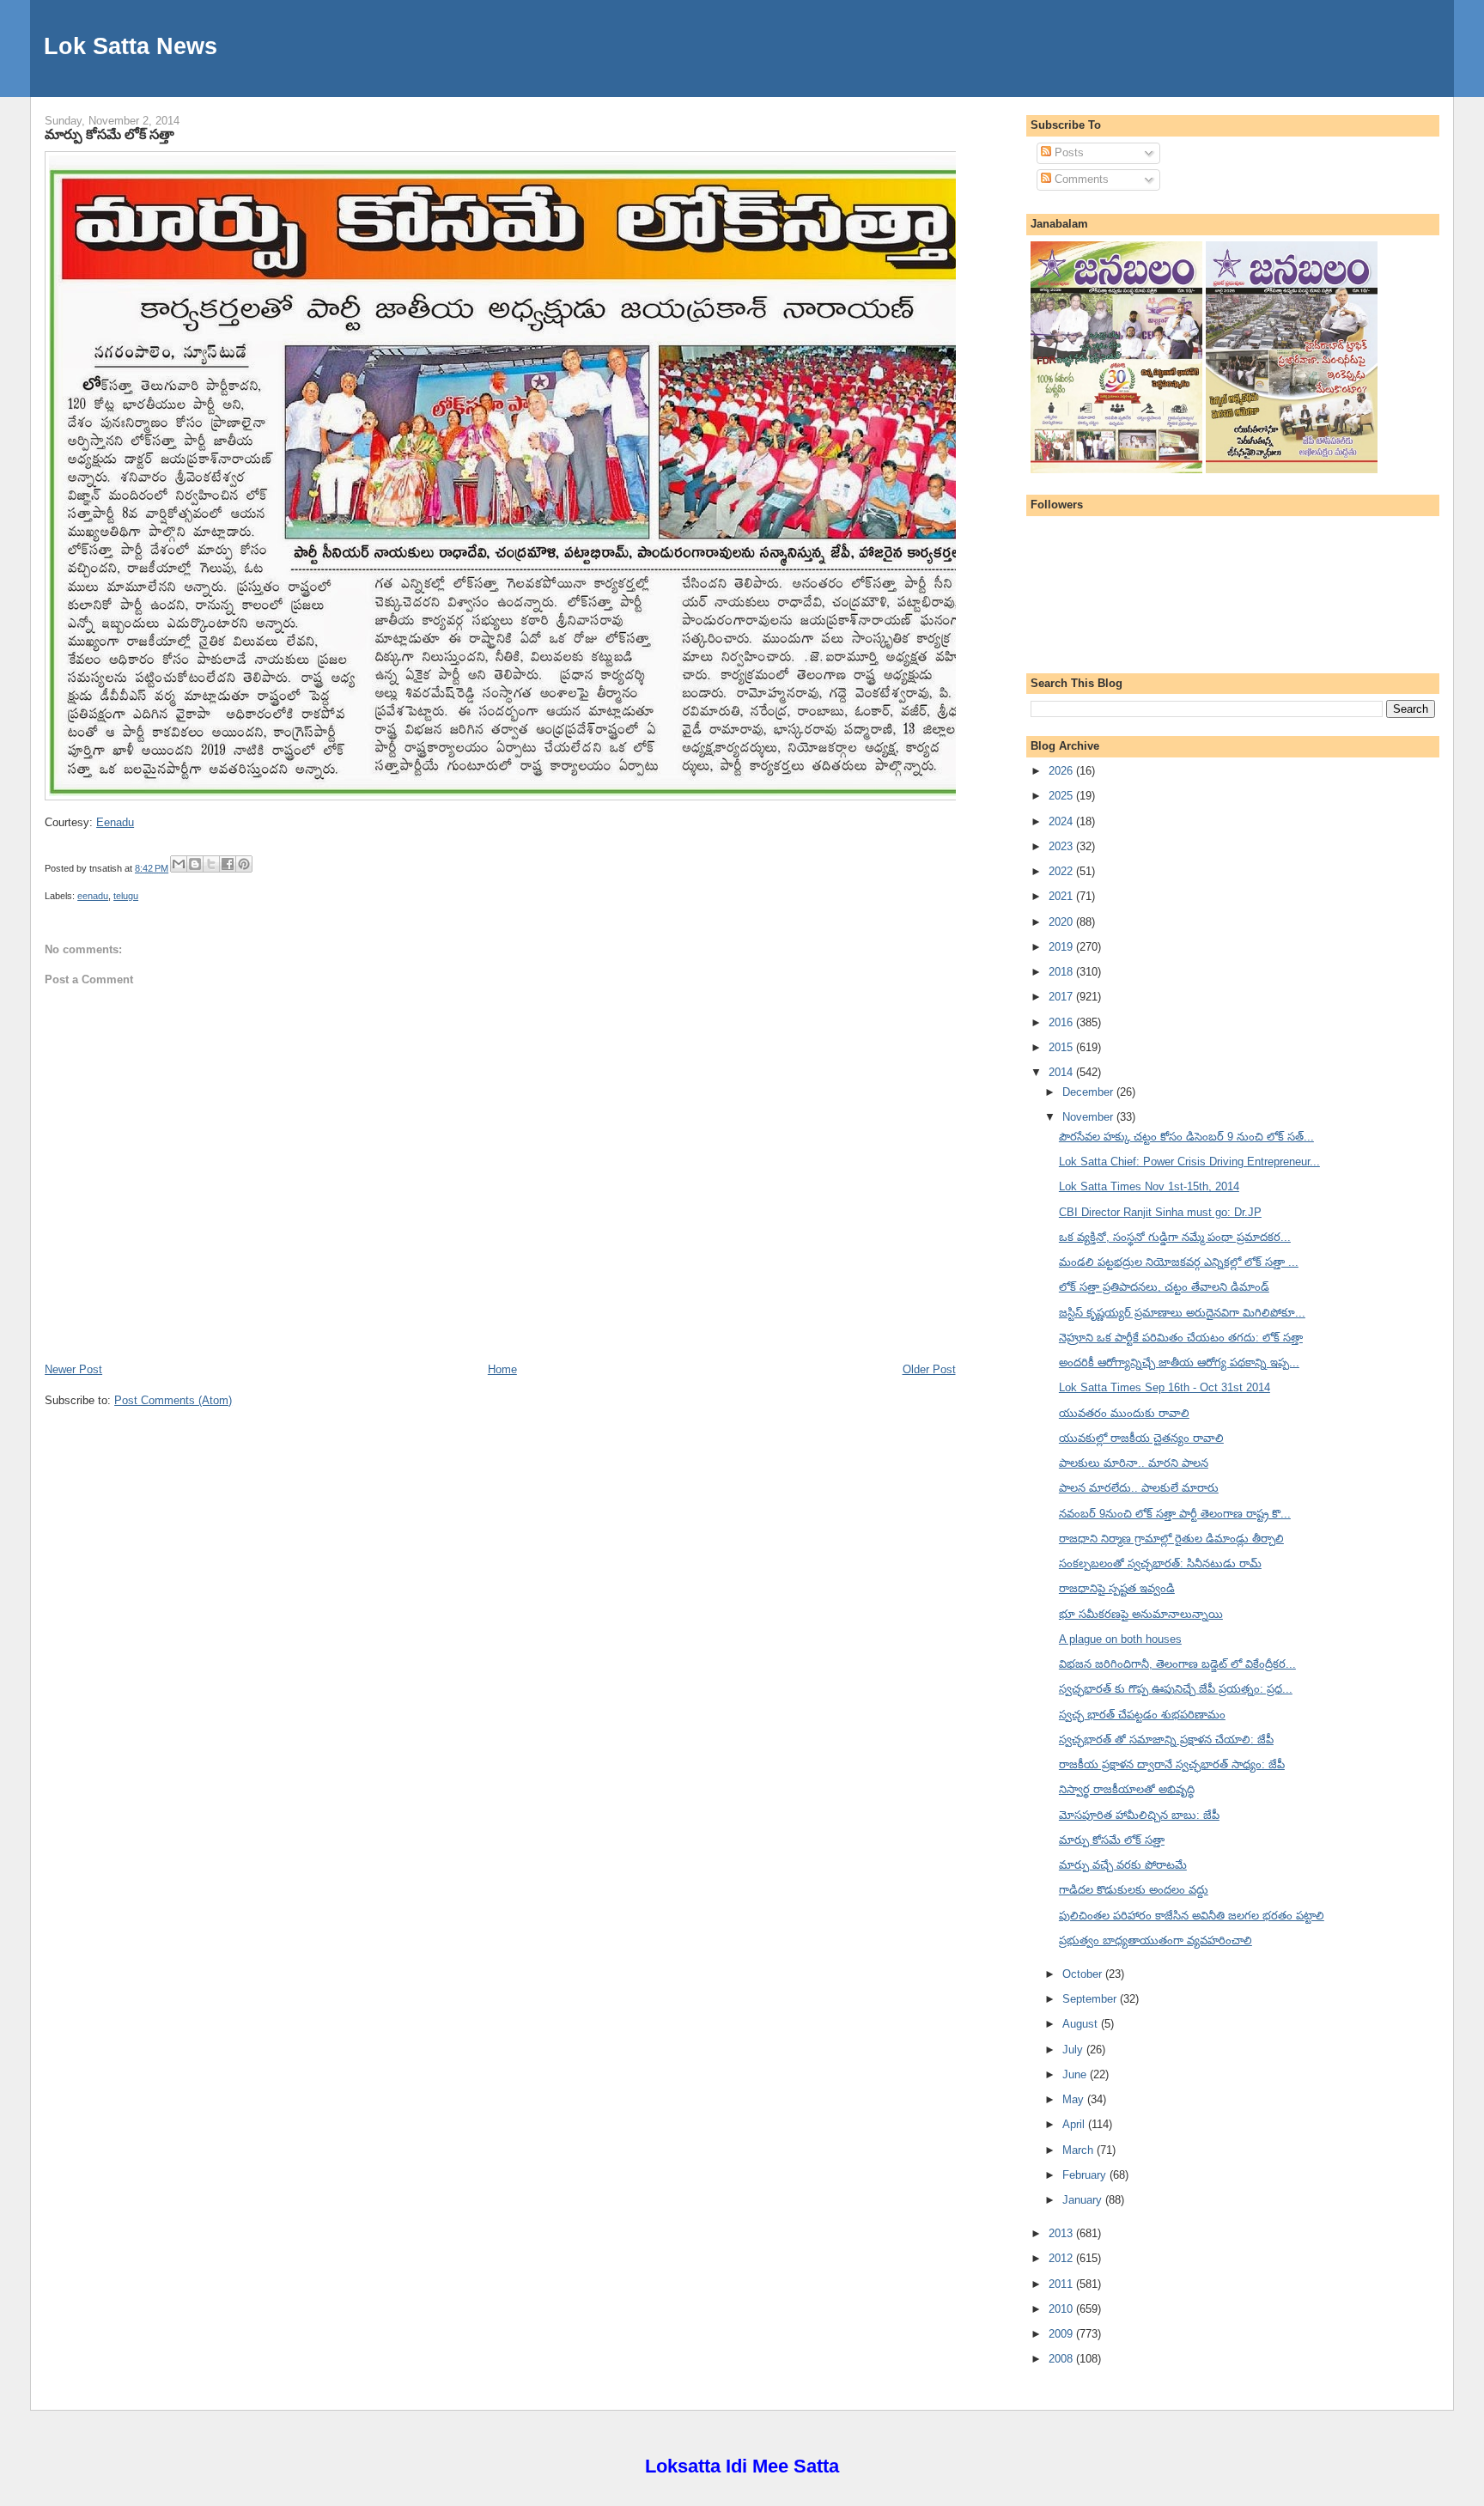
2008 (1062, 2359)
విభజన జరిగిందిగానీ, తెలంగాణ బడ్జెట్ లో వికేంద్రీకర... (1177, 1664)
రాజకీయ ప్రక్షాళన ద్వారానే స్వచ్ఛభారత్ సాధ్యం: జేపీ (1172, 1764)
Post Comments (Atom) (173, 1400)
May (1075, 2099)
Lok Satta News (131, 46)
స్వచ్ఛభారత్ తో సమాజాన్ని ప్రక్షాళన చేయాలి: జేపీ (1166, 1740)
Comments (1080, 179)
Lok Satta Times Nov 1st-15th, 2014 (1149, 1186)
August (1082, 2024)
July (1074, 2050)
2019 (1062, 947)
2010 (1062, 2309)
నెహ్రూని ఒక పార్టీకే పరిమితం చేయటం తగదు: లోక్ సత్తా (1181, 1338)
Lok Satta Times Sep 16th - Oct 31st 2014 (1165, 1387)
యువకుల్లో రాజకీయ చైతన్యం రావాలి (1141, 1438)
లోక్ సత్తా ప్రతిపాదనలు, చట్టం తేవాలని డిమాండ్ (1164, 1287)
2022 (1062, 871)
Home (502, 1369)
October (1084, 1974)
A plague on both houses (1120, 1639)
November (1089, 1117)
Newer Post (73, 1369)
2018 (1062, 972)
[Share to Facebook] (228, 864)
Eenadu (115, 822)
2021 (1062, 896)
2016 (1062, 1022)
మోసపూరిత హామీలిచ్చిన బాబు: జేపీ (1139, 1815)
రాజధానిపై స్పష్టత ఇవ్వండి (1117, 1588)
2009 (1062, 2334)
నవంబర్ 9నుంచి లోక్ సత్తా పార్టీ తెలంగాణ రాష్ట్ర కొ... (1175, 1514)
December (1089, 1092)
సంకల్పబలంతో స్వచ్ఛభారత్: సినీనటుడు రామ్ (1160, 1563)
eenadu (93, 896)
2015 (1062, 1047)
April (1075, 2124)
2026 (1062, 771)
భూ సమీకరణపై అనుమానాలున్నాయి (1141, 1614)
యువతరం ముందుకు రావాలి (1124, 1413)
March (1080, 2150)
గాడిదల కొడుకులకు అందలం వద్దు (1134, 1890)
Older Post (929, 1369)
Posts (1067, 152)
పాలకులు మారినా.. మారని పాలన (1134, 1463)
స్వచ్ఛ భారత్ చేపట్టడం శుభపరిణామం (1142, 1715)
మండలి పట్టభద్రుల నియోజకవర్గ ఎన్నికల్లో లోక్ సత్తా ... (1179, 1262)
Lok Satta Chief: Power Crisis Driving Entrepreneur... (1189, 1162)
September (1091, 1999)
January (1084, 2200)
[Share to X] (211, 864)
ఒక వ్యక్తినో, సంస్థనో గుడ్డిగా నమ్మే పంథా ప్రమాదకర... (1175, 1237)
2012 (1062, 2258)
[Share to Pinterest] (244, 864)
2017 (1062, 997)
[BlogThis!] (195, 864)
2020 (1062, 922)
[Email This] (179, 864)
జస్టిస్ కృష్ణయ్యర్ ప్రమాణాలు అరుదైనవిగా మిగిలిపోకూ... (1182, 1313)
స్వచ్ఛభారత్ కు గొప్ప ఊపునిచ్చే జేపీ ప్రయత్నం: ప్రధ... (1176, 1689)
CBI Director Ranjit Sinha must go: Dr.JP (1160, 1212)
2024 (1062, 821)
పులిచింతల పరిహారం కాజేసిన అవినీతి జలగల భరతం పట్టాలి (1192, 1916)
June (1076, 2074)
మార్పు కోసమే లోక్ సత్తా (109, 134)
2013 (1062, 2233)
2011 (1062, 2284)
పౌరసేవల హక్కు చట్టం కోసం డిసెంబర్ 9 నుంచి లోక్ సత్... (1186, 1137)
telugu (126, 896)
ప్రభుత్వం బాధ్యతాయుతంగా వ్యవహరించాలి (1156, 1940)
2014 (1062, 1072)
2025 (1062, 796)
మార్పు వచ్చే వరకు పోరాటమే (1123, 1865)
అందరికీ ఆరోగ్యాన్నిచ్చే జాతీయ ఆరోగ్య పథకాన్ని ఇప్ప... (1179, 1362)
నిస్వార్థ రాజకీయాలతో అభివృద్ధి (1127, 1789)
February (1086, 2175)
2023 (1062, 846)
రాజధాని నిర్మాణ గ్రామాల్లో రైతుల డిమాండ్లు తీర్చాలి (1171, 1539)
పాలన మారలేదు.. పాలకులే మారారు (1139, 1488)
